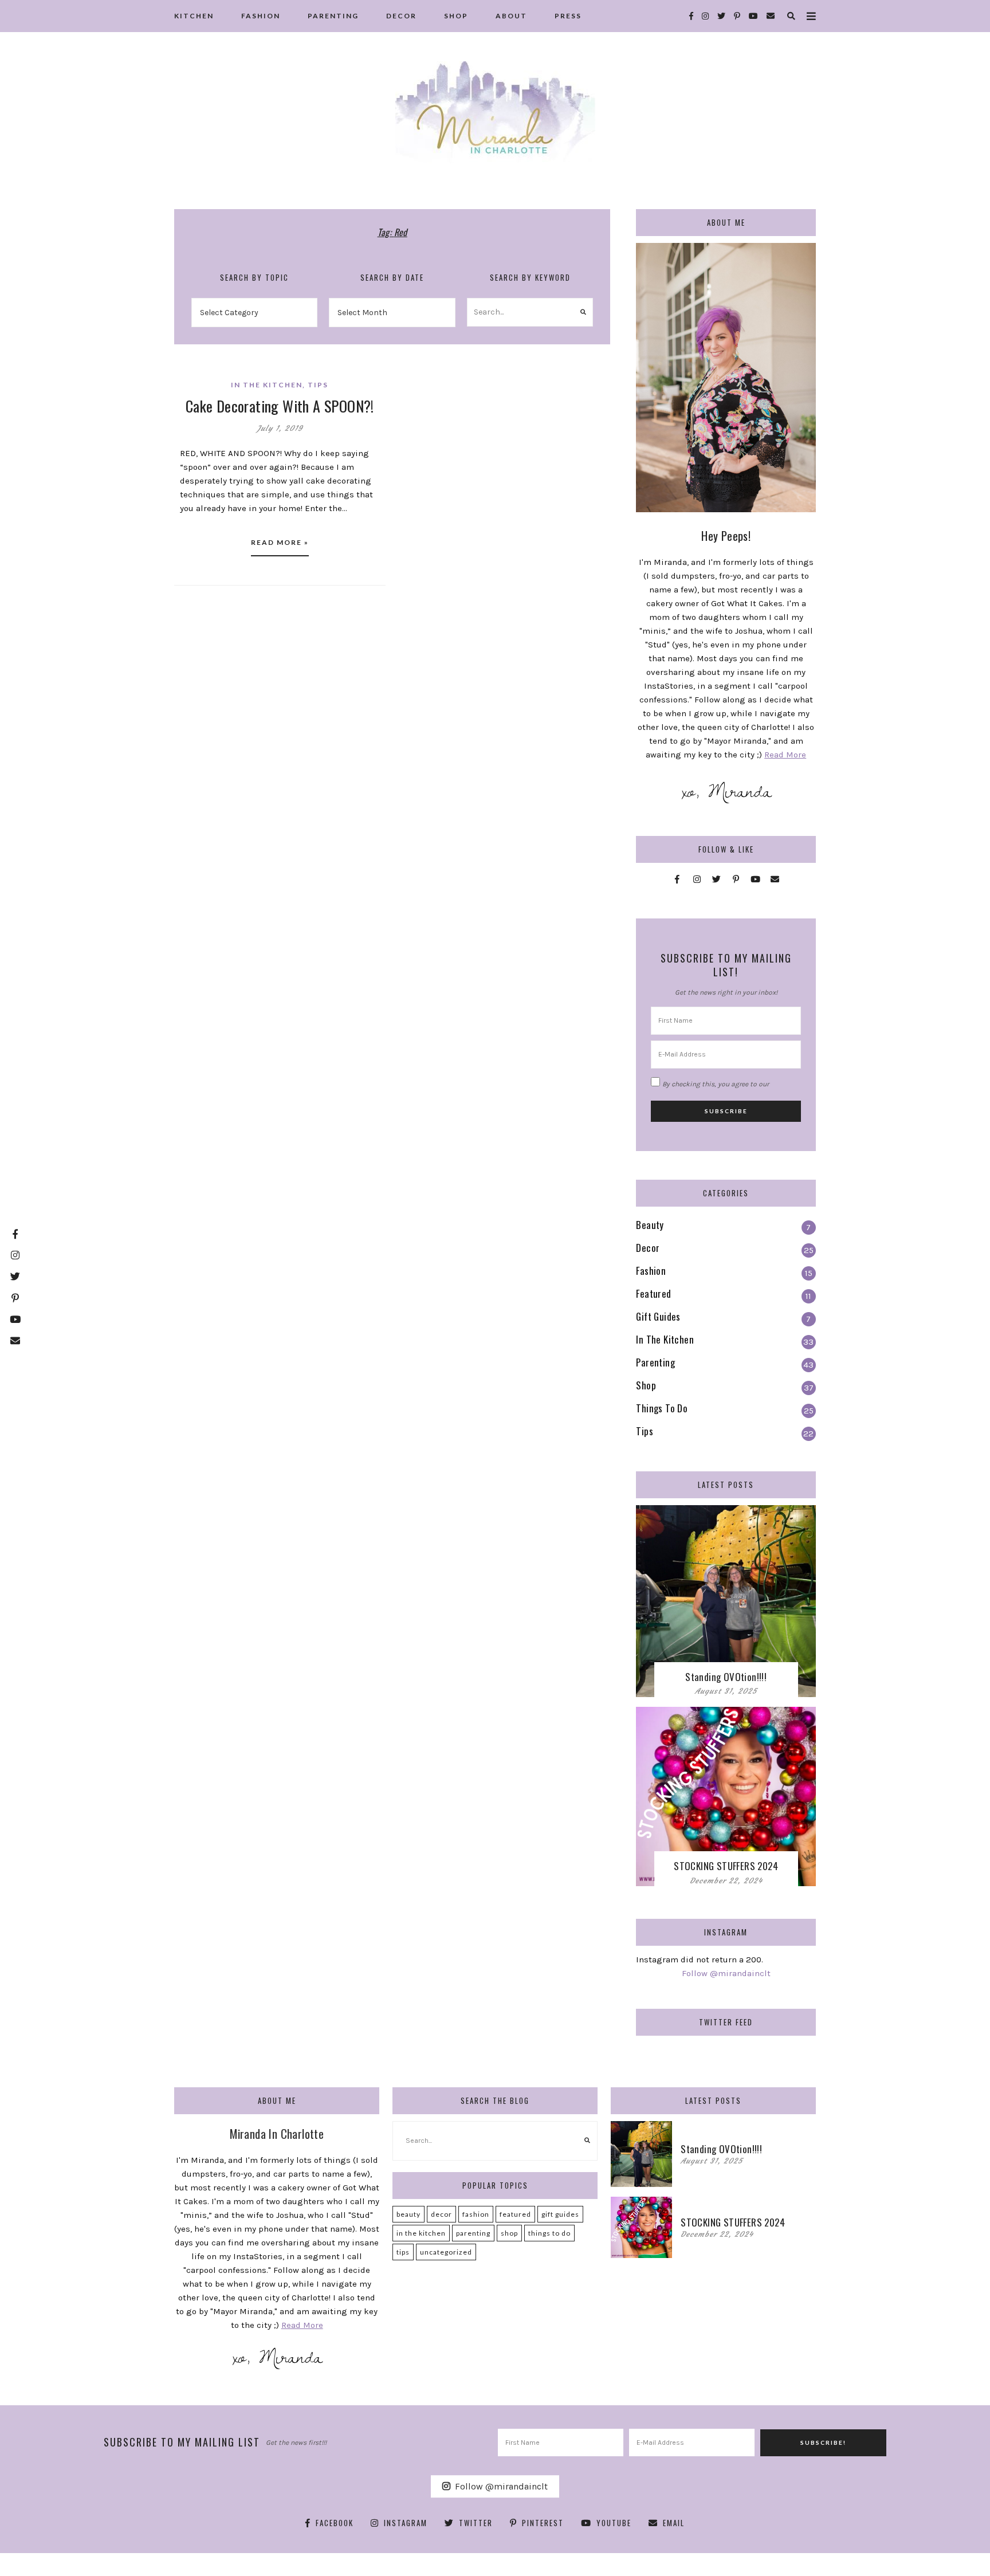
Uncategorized (446, 2252)
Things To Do (549, 2233)
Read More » (280, 542)
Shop (509, 2233)
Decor (441, 2214)
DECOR (401, 16)
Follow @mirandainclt (726, 1973)
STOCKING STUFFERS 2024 (726, 1866)
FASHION (261, 16)
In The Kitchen (267, 385)
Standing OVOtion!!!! (726, 1677)
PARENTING (333, 16)
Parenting (473, 2233)
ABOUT (511, 16)
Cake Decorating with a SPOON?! (280, 406)
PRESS (568, 16)
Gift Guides (560, 2214)
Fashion (476, 2214)
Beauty (408, 2214)
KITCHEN (194, 16)
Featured (515, 2214)
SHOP (456, 16)
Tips (318, 385)
